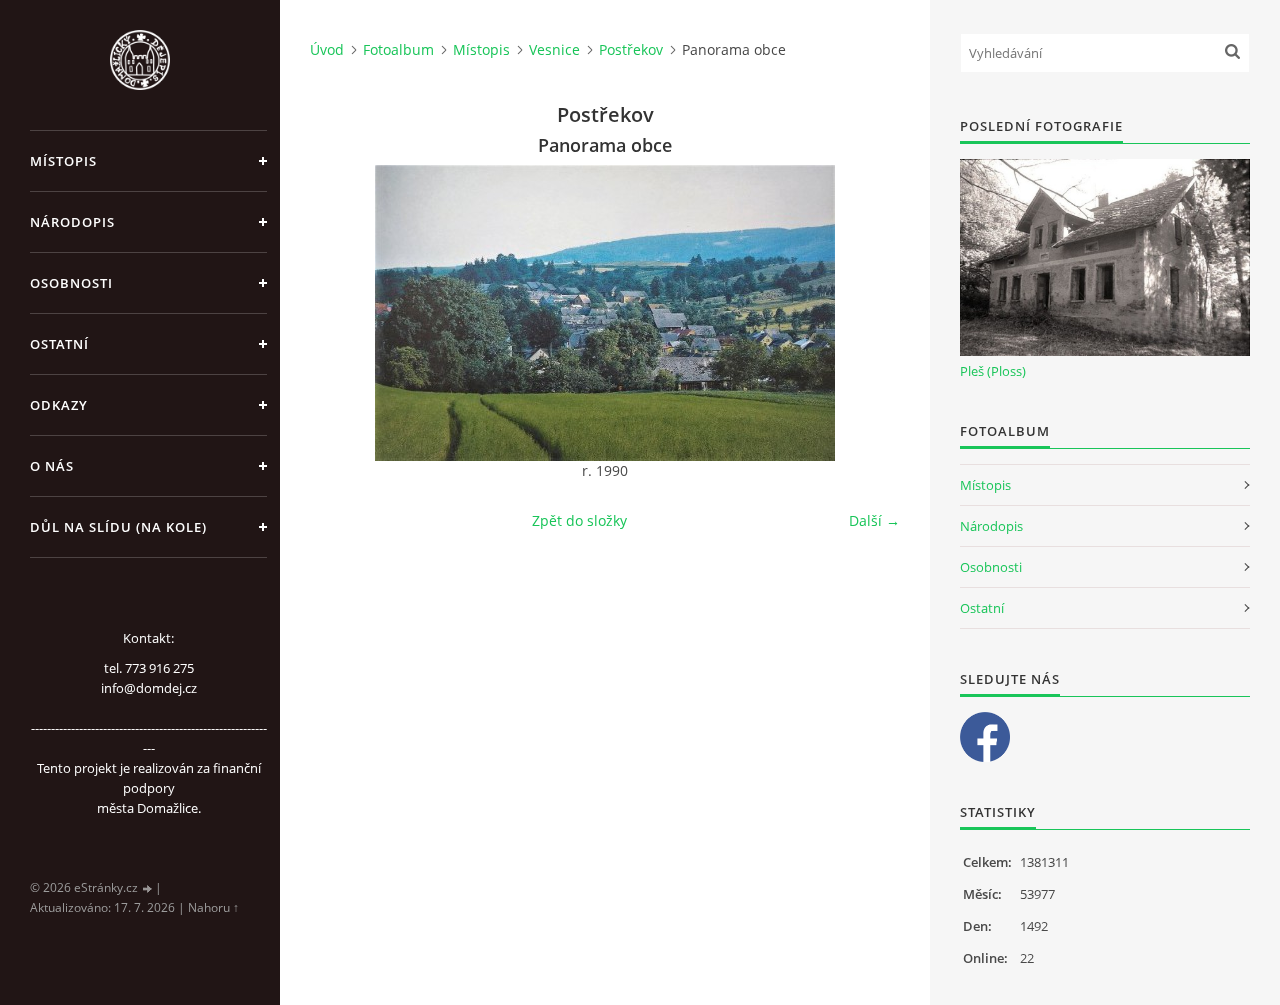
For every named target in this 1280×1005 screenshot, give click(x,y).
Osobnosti (71, 283)
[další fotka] (867, 313)
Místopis (63, 161)
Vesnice (554, 49)
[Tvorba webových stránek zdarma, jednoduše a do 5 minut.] (148, 888)
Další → (874, 520)
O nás (52, 466)
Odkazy (59, 405)
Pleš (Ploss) (993, 371)
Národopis (72, 222)
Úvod (327, 49)
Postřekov (631, 49)
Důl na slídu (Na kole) (118, 527)
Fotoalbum (398, 49)
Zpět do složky (579, 520)
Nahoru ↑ (213, 907)
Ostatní (59, 344)
